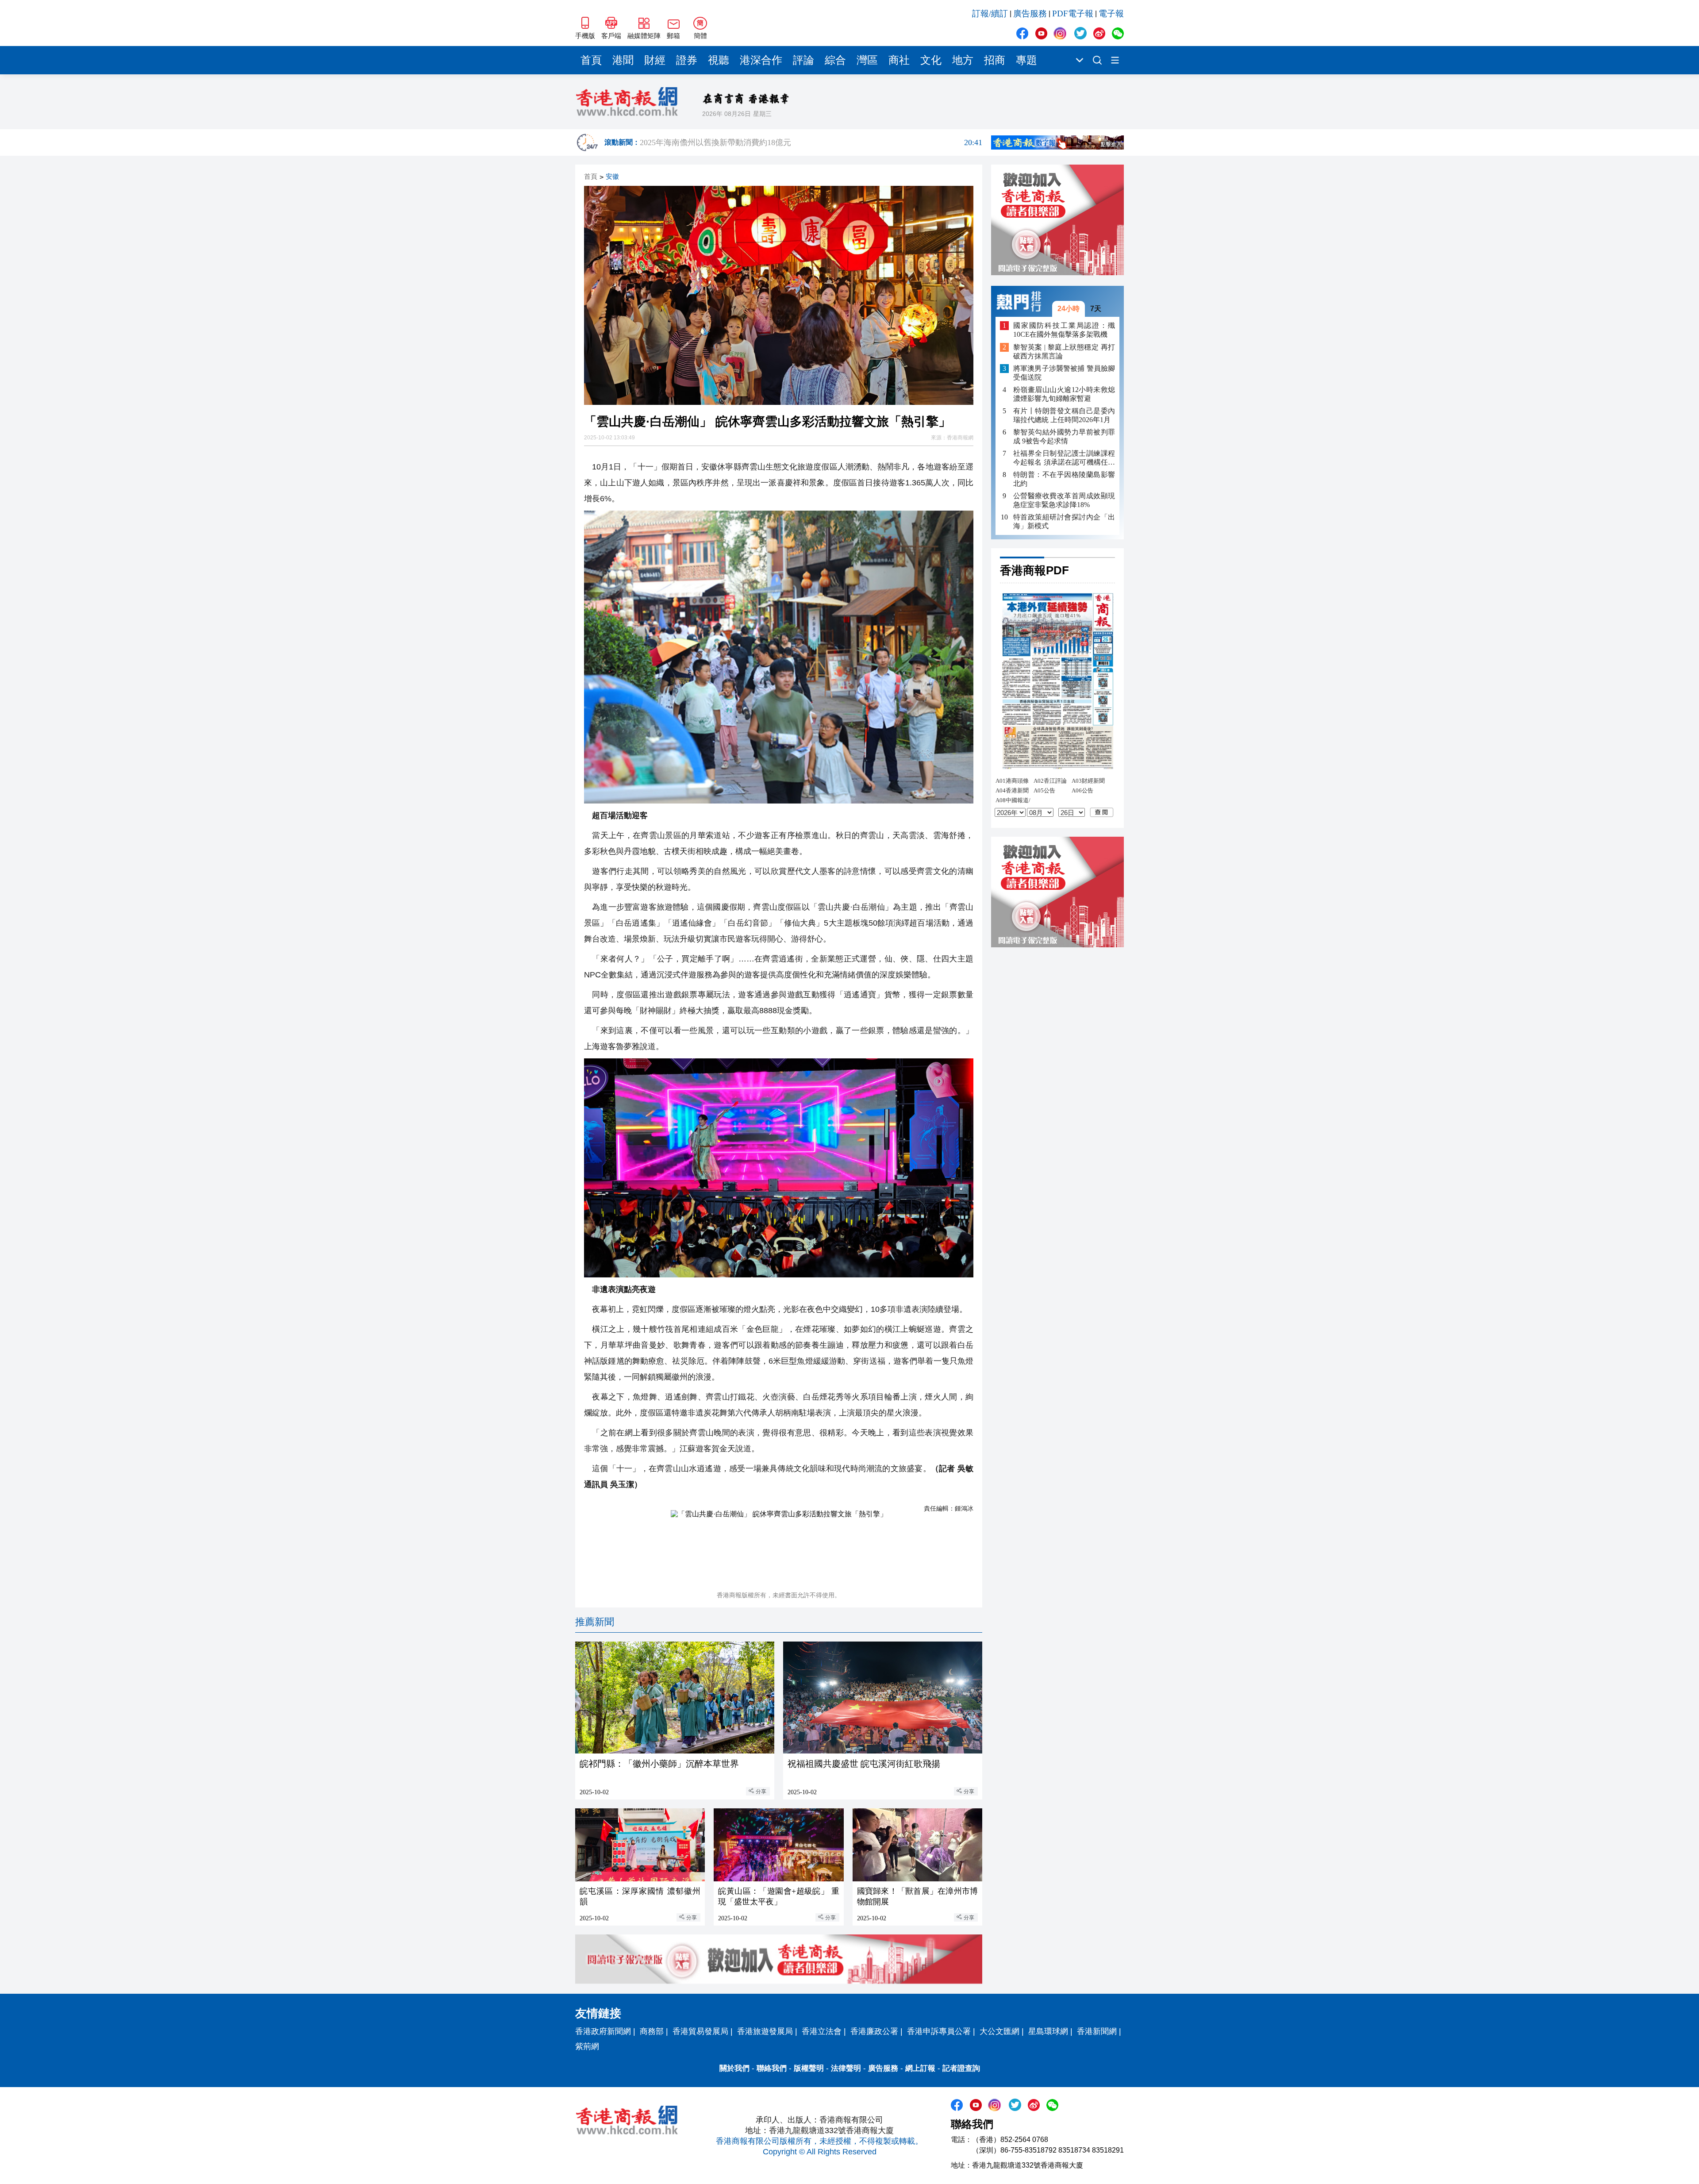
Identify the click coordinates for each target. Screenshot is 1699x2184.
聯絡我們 (772, 2068)
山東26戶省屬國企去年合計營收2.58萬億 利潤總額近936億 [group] (811, 142)
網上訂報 (920, 2068)
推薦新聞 (595, 1622)
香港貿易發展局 (700, 2031)
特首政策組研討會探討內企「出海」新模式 (1064, 521)
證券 (687, 60)
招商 (995, 60)
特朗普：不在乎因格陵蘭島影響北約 (1064, 479)
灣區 (867, 60)
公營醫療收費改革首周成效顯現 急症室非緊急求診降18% (1064, 500)
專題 (1026, 60)
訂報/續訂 (990, 13)
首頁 (591, 60)
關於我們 (734, 2068)
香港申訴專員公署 (939, 2031)
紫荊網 (587, 2046)
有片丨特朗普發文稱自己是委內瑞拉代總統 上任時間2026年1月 (1064, 415)
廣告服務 (1030, 13)
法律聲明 (846, 2068)
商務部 (652, 2031)
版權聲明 (809, 2068)
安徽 (612, 177)
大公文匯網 (999, 2031)
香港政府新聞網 (603, 2031)
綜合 (835, 60)
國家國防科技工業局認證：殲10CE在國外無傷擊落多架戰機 (1064, 330)
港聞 (623, 60)
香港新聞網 (1097, 2031)
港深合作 (761, 60)
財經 (655, 60)
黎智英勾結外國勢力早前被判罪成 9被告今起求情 (1064, 436)
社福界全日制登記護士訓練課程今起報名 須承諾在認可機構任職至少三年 (1064, 458)
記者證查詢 (961, 2068)
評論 (803, 60)
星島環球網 (1048, 2031)
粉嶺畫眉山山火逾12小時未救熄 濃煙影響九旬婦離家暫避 (1064, 394)
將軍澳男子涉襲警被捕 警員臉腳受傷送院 (1064, 373)
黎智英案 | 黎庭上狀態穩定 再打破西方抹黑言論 (1064, 352)
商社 (899, 60)
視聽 (719, 60)
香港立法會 (822, 2031)
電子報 (1111, 13)
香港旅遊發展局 (765, 2031)
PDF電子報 (1073, 13)
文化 (931, 60)
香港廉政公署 (874, 2031)
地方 (963, 60)
